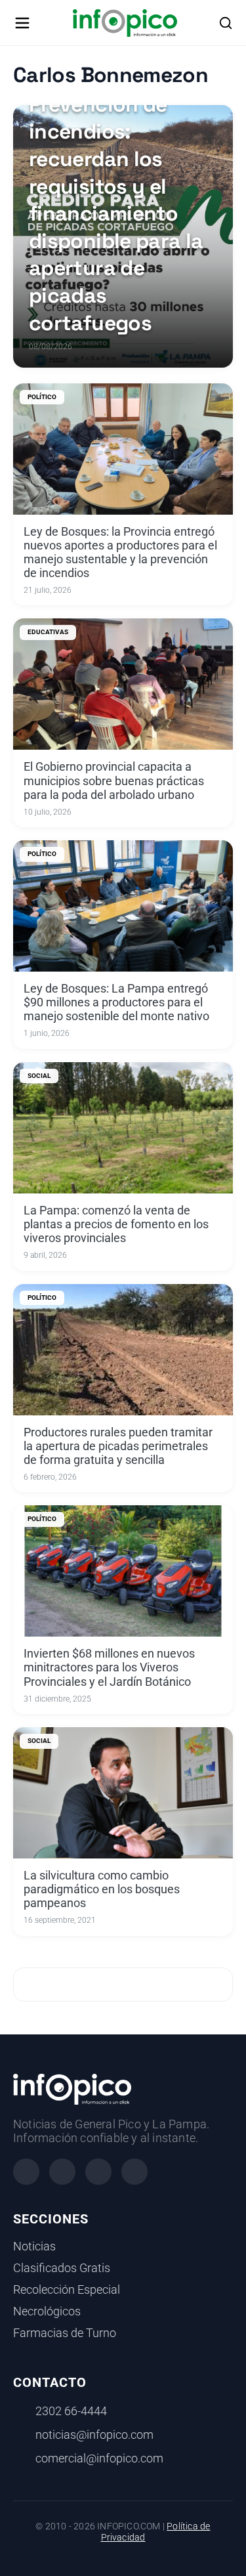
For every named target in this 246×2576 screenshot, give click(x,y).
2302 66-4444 (71, 2411)
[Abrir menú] (22, 23)
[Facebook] (26, 2172)
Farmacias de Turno (65, 2333)
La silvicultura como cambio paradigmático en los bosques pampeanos (102, 1889)
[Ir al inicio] (125, 23)
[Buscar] (226, 23)
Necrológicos (47, 2311)
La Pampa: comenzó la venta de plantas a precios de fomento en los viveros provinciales (116, 1224)
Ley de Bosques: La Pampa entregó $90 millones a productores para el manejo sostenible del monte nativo (116, 1002)
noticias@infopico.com (94, 2435)
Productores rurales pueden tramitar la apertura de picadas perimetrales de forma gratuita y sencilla (118, 1446)
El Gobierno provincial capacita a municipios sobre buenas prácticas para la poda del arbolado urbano (114, 781)
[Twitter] (98, 2172)
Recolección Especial (67, 2290)
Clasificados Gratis (62, 2268)
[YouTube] (134, 2172)
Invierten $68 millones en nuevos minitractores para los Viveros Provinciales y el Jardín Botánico (109, 1667)
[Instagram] (62, 2172)
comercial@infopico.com (99, 2458)
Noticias (34, 2246)
